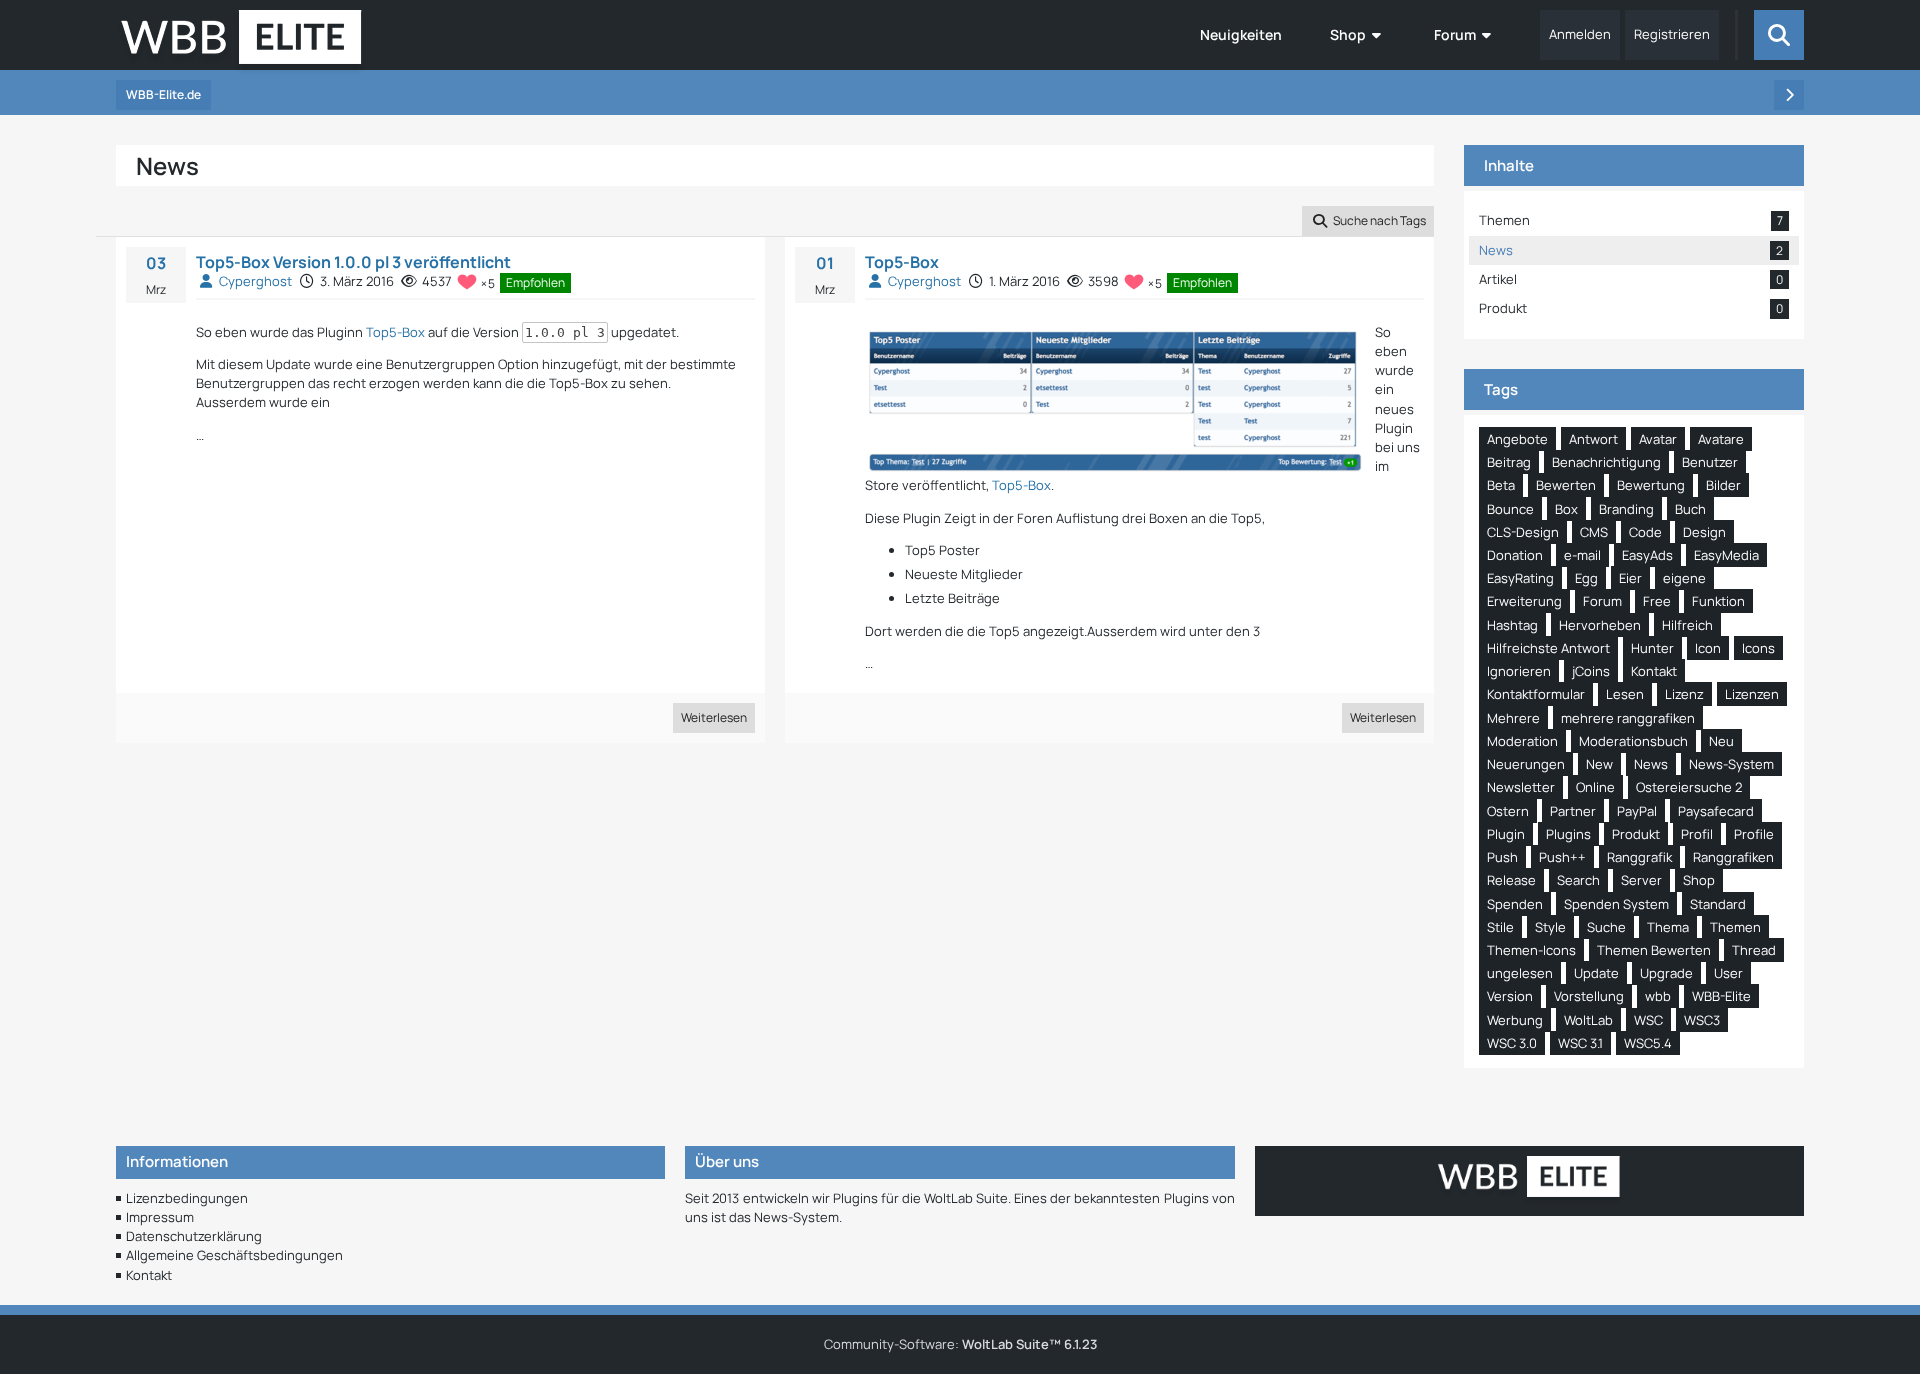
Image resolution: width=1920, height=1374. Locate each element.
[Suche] (1779, 35)
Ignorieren (1519, 671)
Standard (1718, 904)
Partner (1573, 811)
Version (1510, 996)
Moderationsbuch (1633, 741)
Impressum (160, 1217)
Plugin (1506, 834)
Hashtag (1512, 625)
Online (1595, 787)
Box (1566, 509)
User (1728, 973)
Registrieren (1672, 34)
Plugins (1568, 834)
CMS (1594, 532)
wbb (1658, 996)
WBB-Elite (1721, 996)
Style (1550, 927)
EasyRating (1520, 578)
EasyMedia (1726, 555)
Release (1511, 880)
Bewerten (1566, 485)
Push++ (1562, 857)
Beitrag (1509, 462)
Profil (1697, 834)
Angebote (1517, 439)
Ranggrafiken (1733, 857)
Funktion (1718, 601)
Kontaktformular (1536, 694)
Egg (1586, 578)
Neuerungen (1526, 764)
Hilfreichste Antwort (1548, 648)
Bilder (1723, 485)
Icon (1708, 648)
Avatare (1721, 439)
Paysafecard (1716, 811)
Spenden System (1616, 904)
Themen (1735, 927)
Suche (1606, 927)
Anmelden (1580, 34)
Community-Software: (960, 1344)
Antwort (1593, 439)
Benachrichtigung (1606, 462)
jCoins (1591, 671)
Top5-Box (395, 332)
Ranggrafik (1639, 857)
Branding (1626, 509)
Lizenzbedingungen (187, 1198)
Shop (1699, 880)
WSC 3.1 (1580, 1043)
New (1599, 764)
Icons (1758, 648)
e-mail (1582, 555)
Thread (1754, 950)
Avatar (1658, 439)
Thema (1668, 927)
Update (1596, 973)
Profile (1754, 834)
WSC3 (1702, 1020)
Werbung (1515, 1020)
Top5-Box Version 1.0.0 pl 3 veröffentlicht (353, 262)
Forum (1602, 601)
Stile (1500, 927)
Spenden (1515, 904)
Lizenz (1684, 694)
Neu (1721, 741)
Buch (1690, 509)
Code (1645, 532)
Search (1578, 880)
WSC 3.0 (1512, 1043)
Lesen (1625, 694)
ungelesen (1520, 973)
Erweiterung (1524, 601)
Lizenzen (1752, 694)
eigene (1684, 578)
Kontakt (1654, 671)
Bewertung (1651, 485)
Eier (1630, 578)
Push (1502, 857)
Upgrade (1666, 973)
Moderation (1522, 741)
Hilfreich (1687, 625)
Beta (1501, 485)
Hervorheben (1600, 625)
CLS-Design (1523, 532)
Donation (1515, 555)
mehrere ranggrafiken (1628, 718)
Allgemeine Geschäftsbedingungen (234, 1255)
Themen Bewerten (1654, 950)
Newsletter (1521, 787)
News (1651, 764)
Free (1657, 601)
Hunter (1652, 648)
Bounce (1510, 509)
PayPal (1637, 811)
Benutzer (1710, 462)
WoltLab (1588, 1020)
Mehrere (1513, 718)
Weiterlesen (714, 717)
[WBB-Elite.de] (241, 43)
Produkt (1636, 834)
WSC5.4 (1648, 1043)
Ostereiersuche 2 (1689, 787)
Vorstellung (1589, 996)
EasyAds (1647, 555)
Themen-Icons (1531, 950)
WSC (1648, 1020)
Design (1704, 532)
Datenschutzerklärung (194, 1236)
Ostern (1508, 811)
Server (1641, 880)
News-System (1731, 764)
